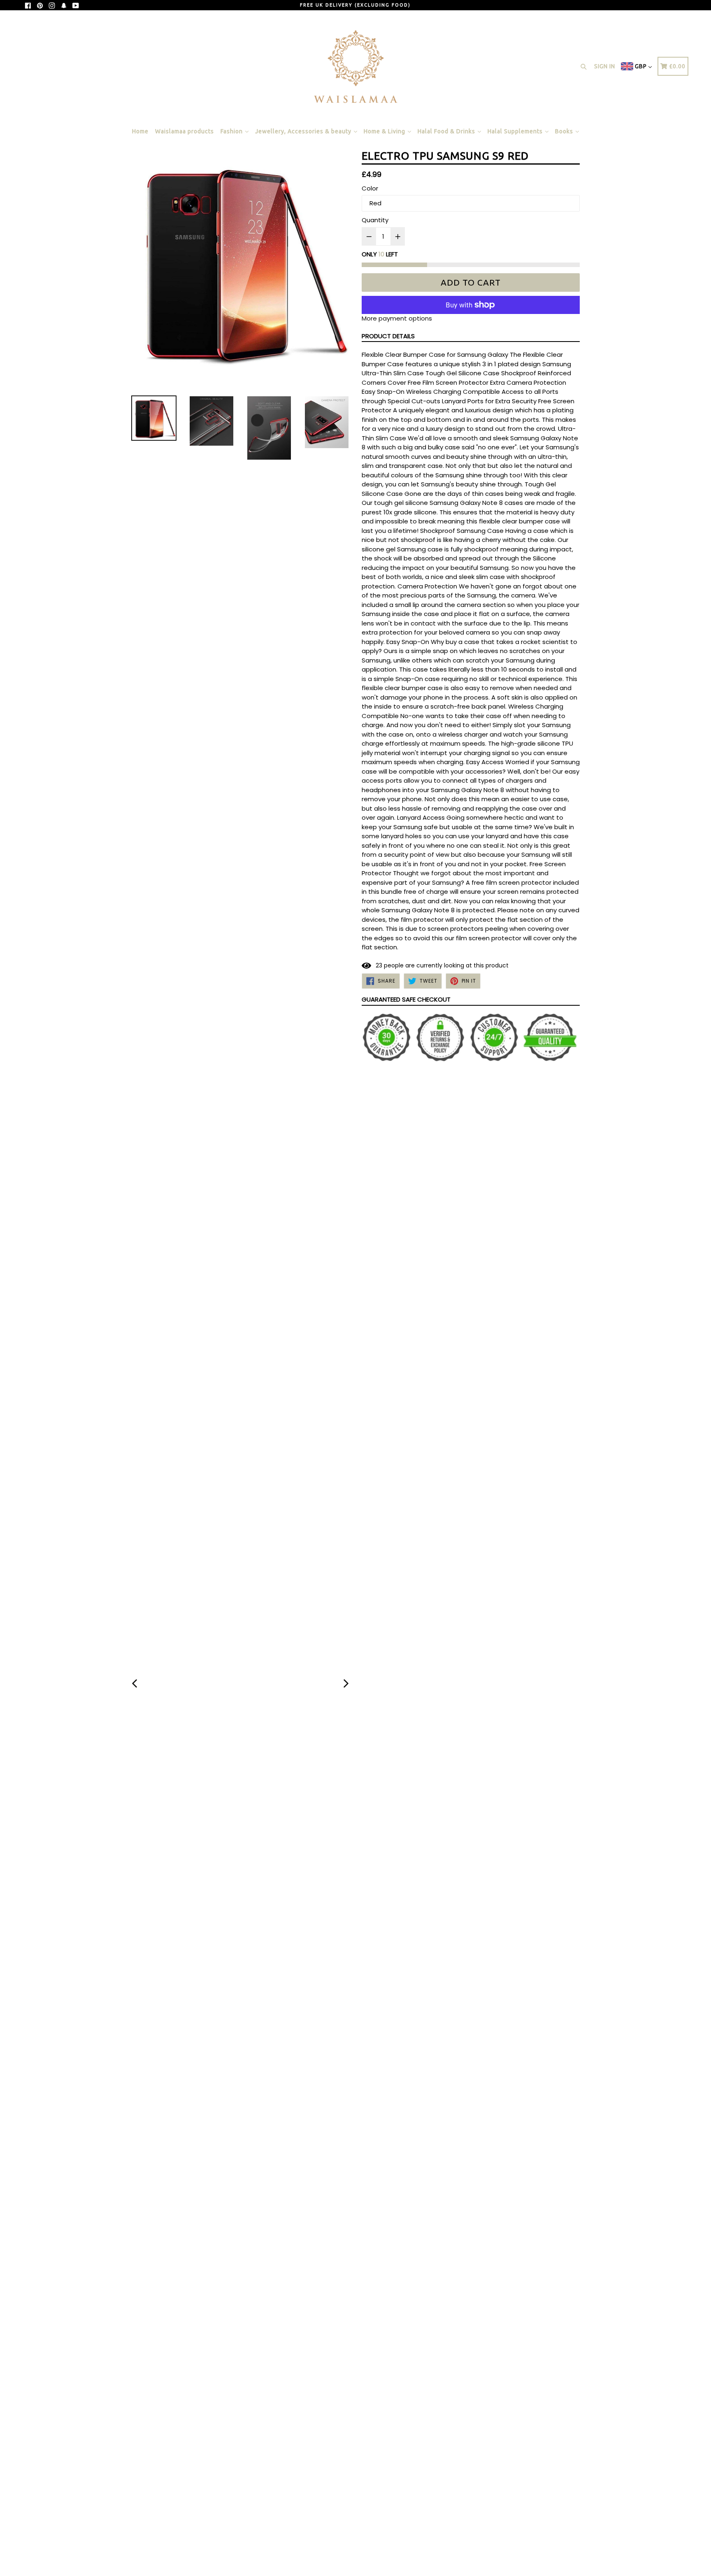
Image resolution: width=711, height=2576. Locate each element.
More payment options (397, 318)
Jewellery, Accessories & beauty (304, 131)
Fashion (232, 131)
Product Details (388, 336)
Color (370, 188)
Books (565, 131)
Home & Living (385, 131)
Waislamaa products (185, 131)
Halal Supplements (516, 131)
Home (140, 131)
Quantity (375, 220)
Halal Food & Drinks (447, 131)
